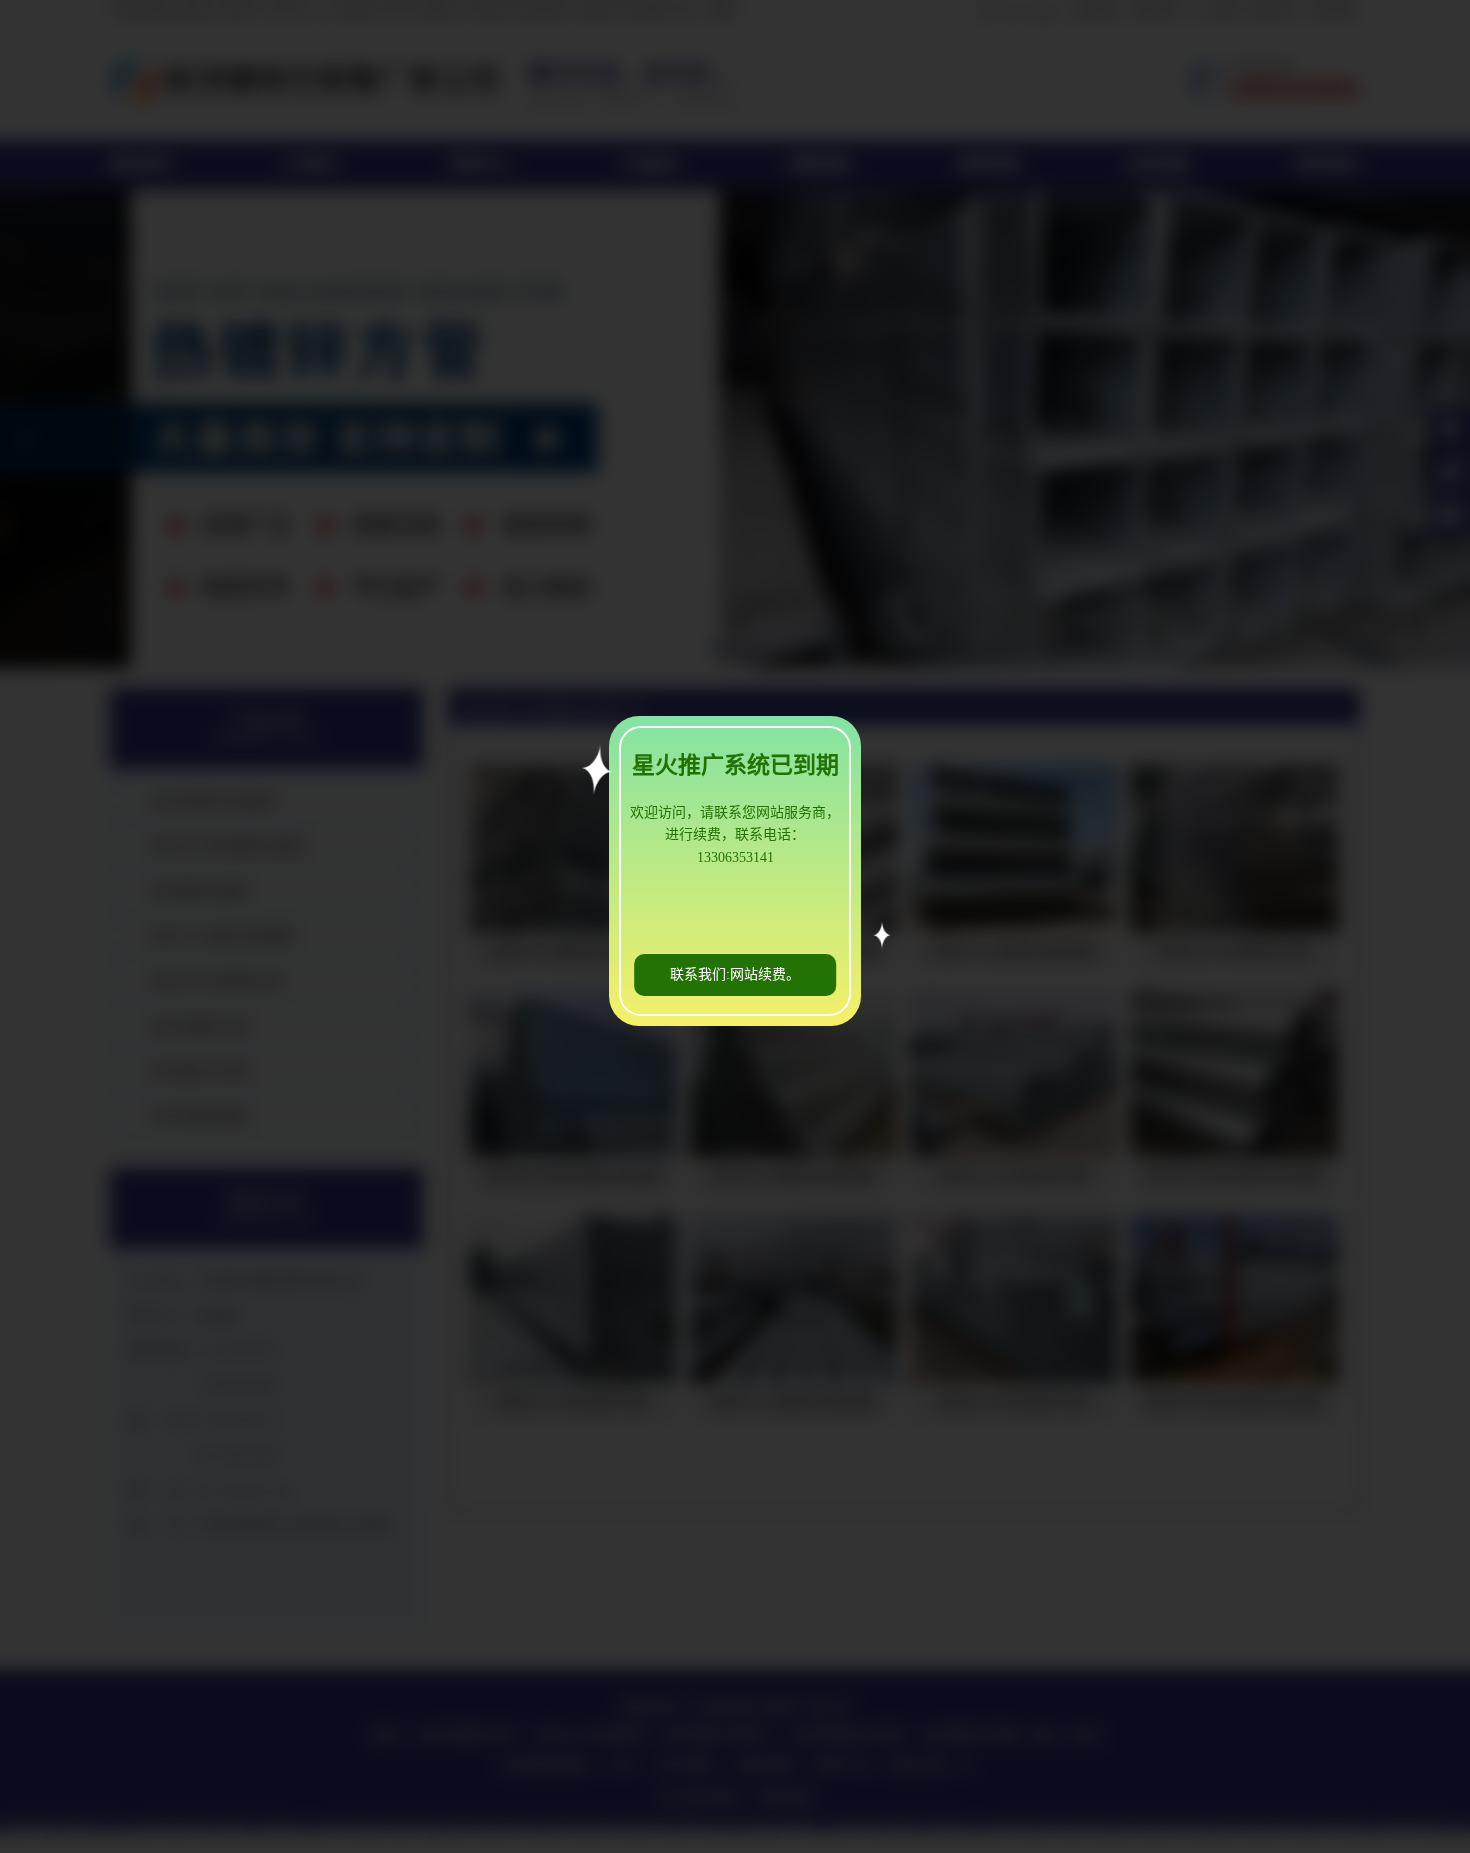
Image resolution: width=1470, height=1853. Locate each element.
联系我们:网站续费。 (735, 974)
